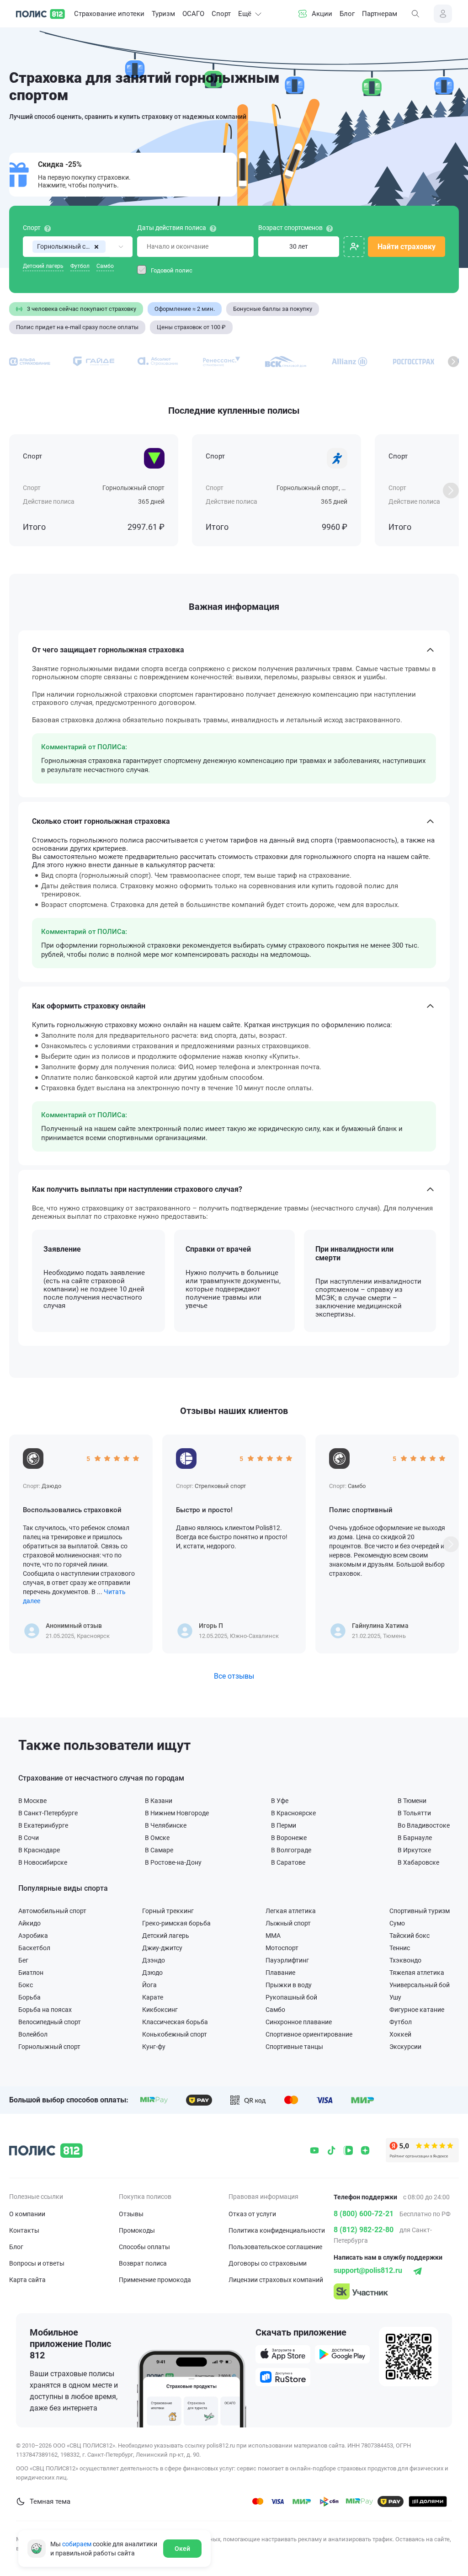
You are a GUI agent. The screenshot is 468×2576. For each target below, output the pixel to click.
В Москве (32, 1800)
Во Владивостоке (424, 1825)
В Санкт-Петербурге (48, 1813)
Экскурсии (405, 2046)
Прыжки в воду (289, 1985)
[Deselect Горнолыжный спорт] (97, 247)
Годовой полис (172, 270)
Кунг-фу (154, 2046)
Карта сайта (27, 2280)
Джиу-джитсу (162, 1948)
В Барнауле (415, 1837)
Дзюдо (152, 1972)
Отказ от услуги (252, 2214)
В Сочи (29, 1837)
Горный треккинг (168, 1911)
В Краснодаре (39, 1850)
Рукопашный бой (291, 1997)
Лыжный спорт (288, 1923)
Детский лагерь (43, 266)
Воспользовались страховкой (72, 1510)
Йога (149, 1985)
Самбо (105, 266)
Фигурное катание (417, 2009)
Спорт (221, 14)
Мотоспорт (282, 1948)
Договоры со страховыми (268, 2263)
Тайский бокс (409, 1935)
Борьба (29, 1997)
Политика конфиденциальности (277, 2230)
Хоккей (400, 2034)
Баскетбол (34, 1948)
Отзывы (131, 2214)
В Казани (159, 1800)
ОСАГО (193, 14)
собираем (77, 2544)
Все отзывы (234, 1676)
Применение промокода (155, 2280)
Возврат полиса (143, 2263)
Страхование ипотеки (109, 14)
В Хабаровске (418, 1862)
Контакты (24, 2230)
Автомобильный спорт (52, 1911)
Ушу (395, 1997)
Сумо (397, 1923)
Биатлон (31, 1972)
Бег (23, 1960)
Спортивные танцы (294, 2046)
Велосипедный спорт (50, 2022)
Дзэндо (154, 1960)
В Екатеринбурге (43, 1825)
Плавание (280, 1972)
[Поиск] (415, 14)
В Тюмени (412, 1800)
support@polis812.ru (368, 2270)
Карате (153, 1997)
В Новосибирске (43, 1862)
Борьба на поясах (45, 2009)
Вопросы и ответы (37, 2263)
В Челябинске (166, 1825)
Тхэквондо (405, 1960)
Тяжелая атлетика (417, 1972)
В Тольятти (414, 1813)
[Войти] (443, 14)
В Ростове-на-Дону (173, 1862)
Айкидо (29, 1923)
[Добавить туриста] (354, 247)
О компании (27, 2214)
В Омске (157, 1837)
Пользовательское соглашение (275, 2247)
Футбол (80, 266)
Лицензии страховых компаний (276, 2280)
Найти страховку (407, 247)
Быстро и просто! (204, 1510)
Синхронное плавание (299, 2022)
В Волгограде (291, 1850)
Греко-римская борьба (176, 1923)
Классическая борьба (175, 2022)
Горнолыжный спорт (49, 2046)
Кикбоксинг (160, 2009)
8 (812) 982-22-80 (364, 2230)
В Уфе (280, 1800)
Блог (347, 14)
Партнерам (380, 14)
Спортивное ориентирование (309, 2034)
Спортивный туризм (420, 1911)
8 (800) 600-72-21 (364, 2214)
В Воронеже (289, 1837)
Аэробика (33, 1935)
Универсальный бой (420, 1985)
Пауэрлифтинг (287, 1960)
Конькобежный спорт (175, 2034)
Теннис (400, 1948)
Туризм (163, 14)
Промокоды (137, 2230)
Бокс (26, 1985)
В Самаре (159, 1850)
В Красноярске (293, 1813)
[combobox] (78, 247)
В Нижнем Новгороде (177, 1813)
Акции (322, 14)
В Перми (284, 1825)
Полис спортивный (361, 1510)
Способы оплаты (144, 2247)
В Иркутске (414, 1850)
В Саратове (288, 1862)
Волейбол (33, 2034)
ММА (273, 1935)
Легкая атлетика (291, 1911)
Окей (182, 2549)
